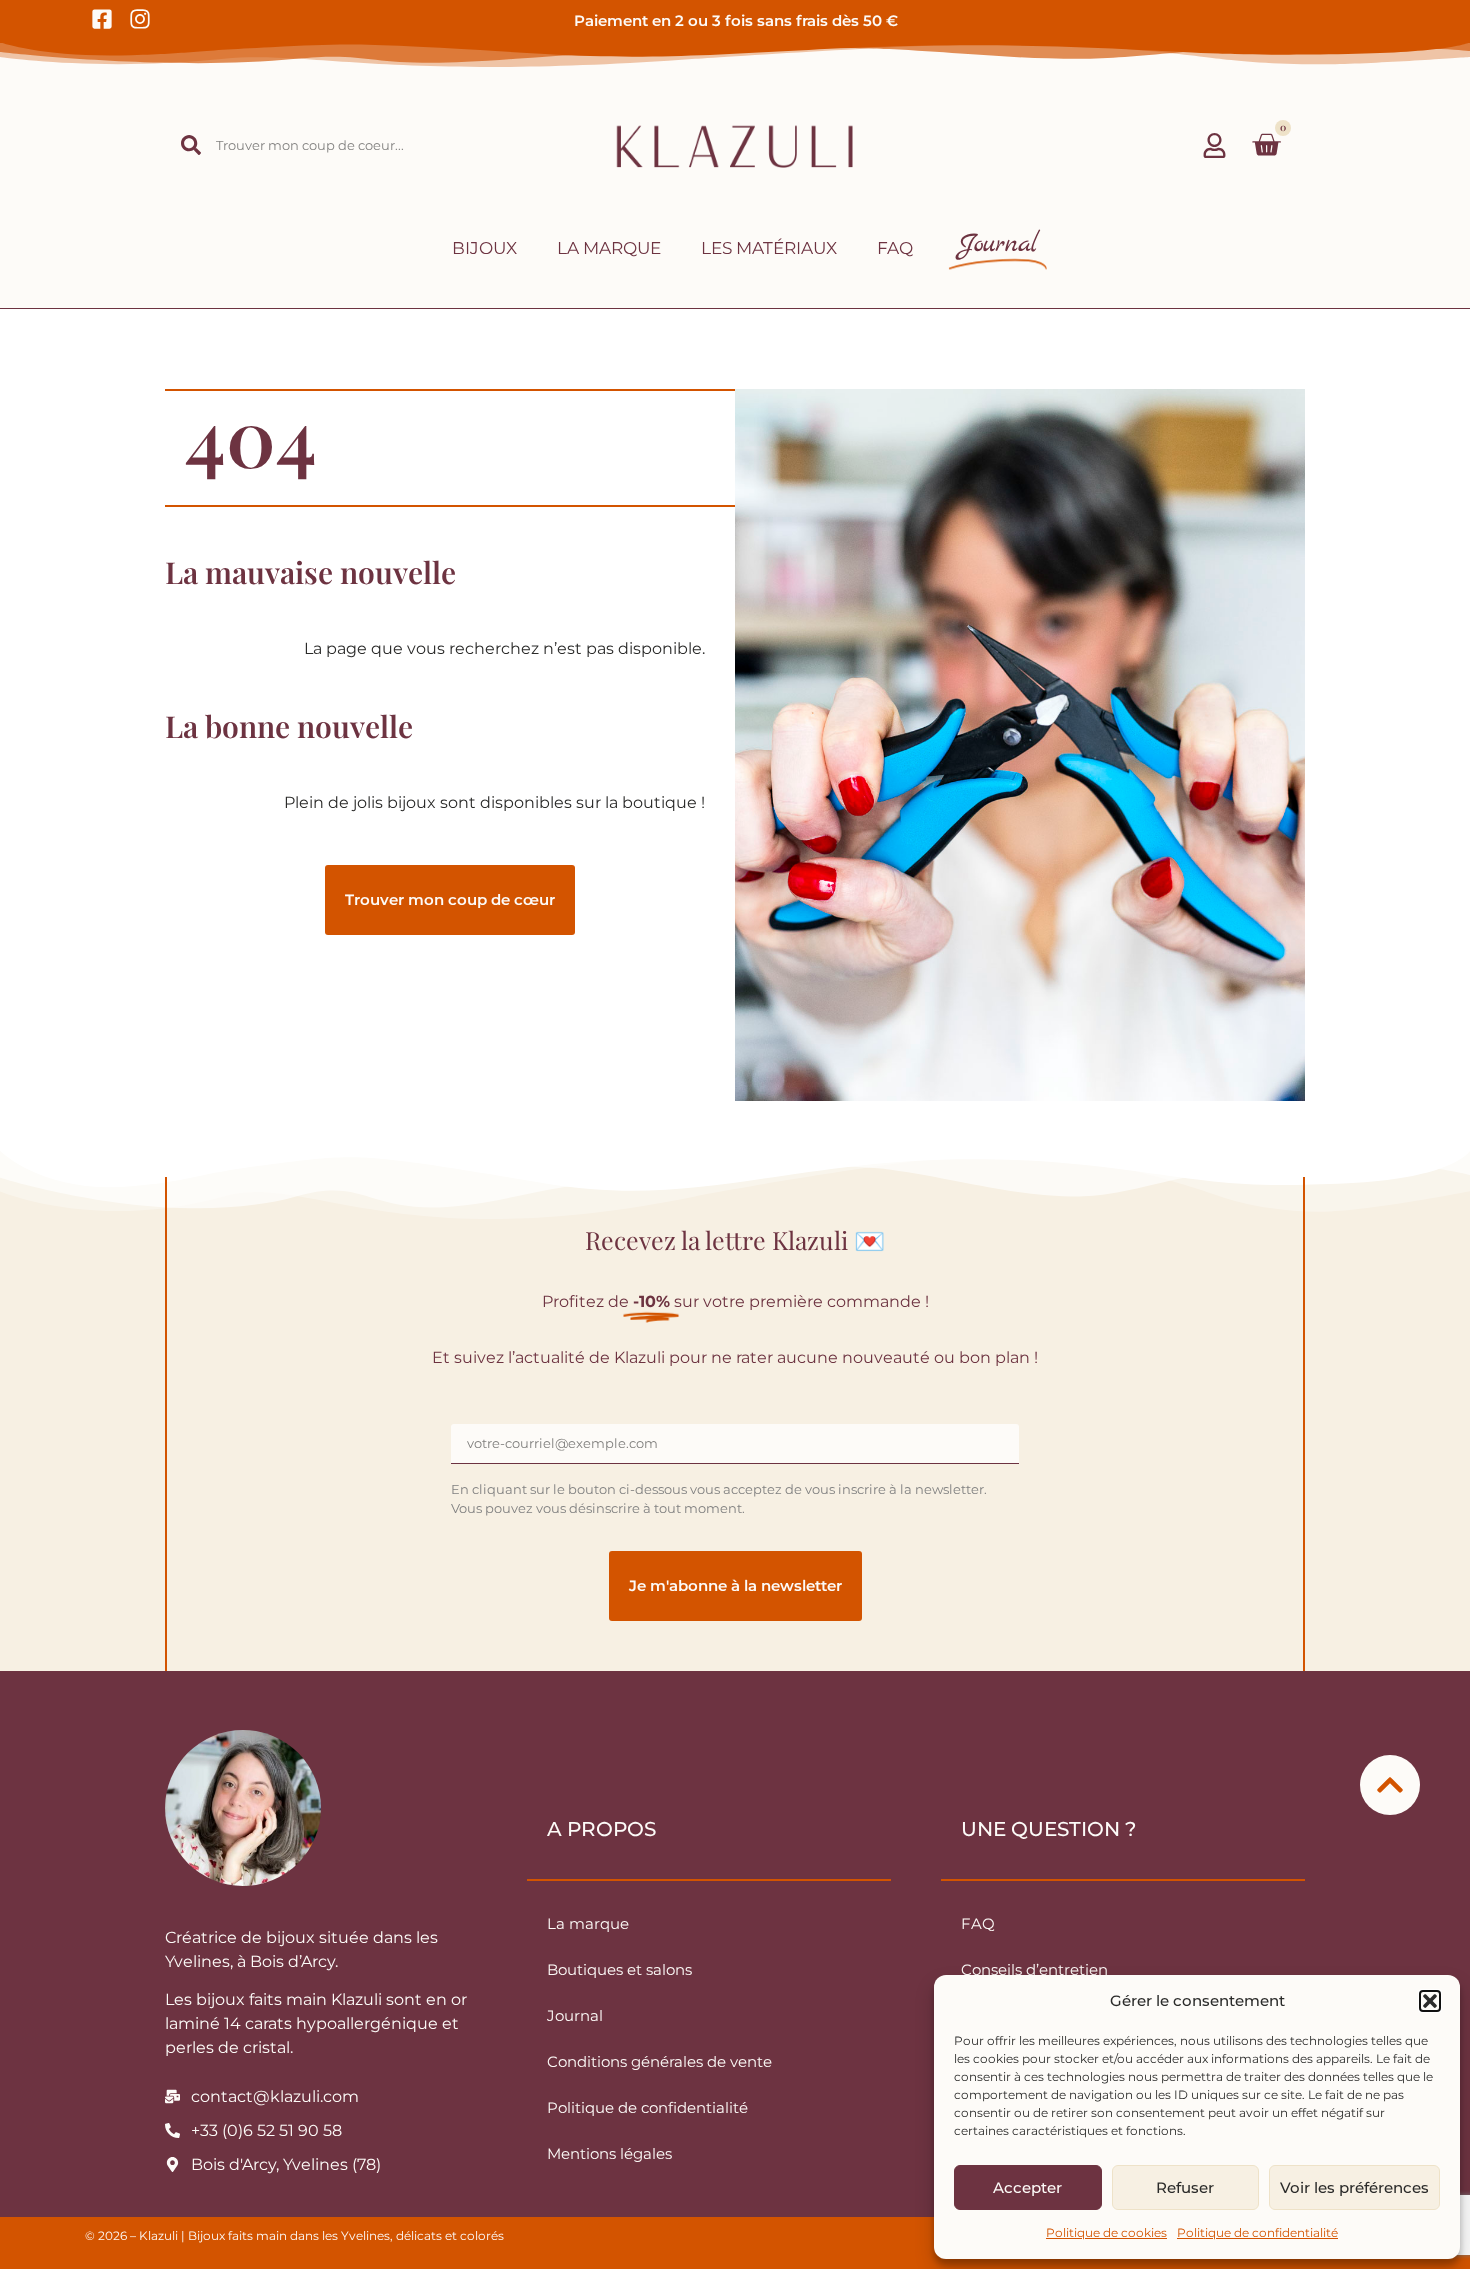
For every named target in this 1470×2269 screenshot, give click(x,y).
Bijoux (484, 248)
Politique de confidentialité (1257, 2232)
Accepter (1027, 2187)
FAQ (895, 248)
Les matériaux (769, 248)
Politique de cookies (1106, 2232)
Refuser (1185, 2187)
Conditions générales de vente (659, 2061)
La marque (609, 248)
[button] (1430, 2001)
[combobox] (307, 145)
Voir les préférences (1354, 2187)
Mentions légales (609, 2153)
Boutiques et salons (619, 1969)
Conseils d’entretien (1034, 1969)
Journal (575, 2015)
